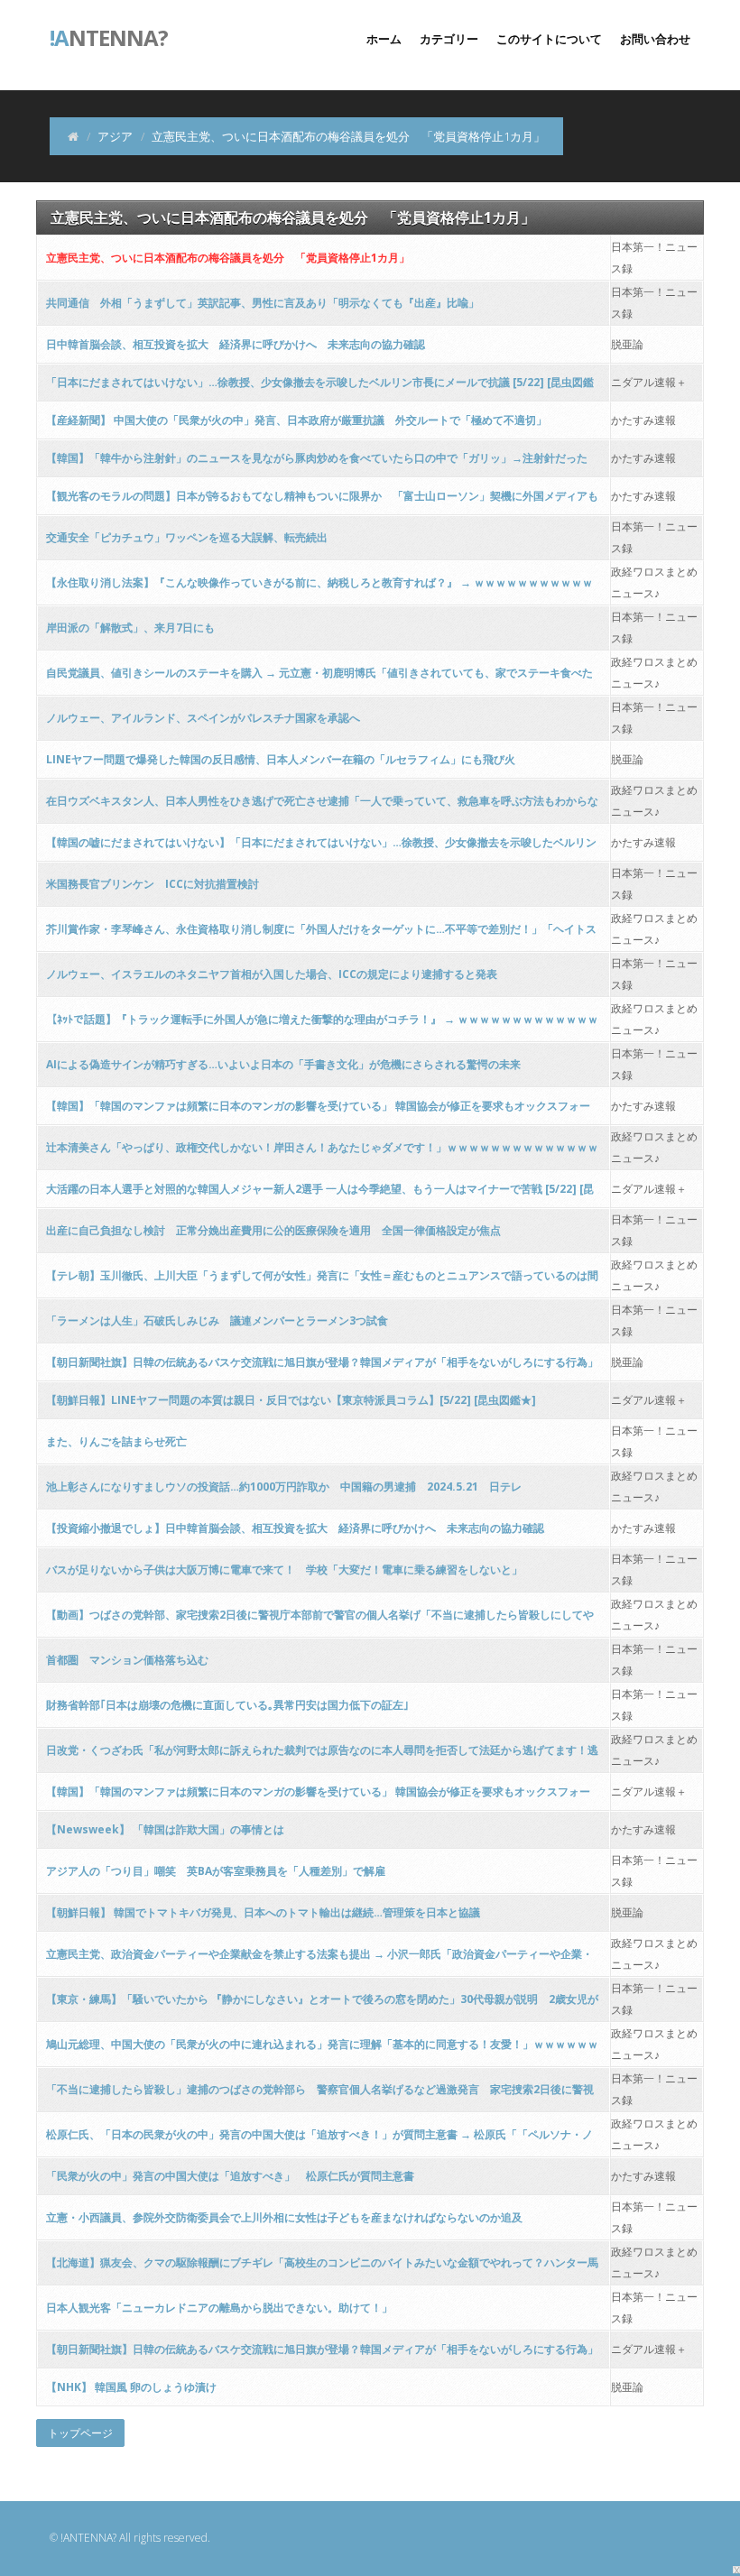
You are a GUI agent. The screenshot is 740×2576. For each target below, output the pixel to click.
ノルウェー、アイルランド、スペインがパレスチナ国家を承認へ (203, 718)
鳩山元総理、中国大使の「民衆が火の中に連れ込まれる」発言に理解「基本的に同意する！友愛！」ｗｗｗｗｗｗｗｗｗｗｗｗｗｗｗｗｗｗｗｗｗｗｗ (322, 2050)
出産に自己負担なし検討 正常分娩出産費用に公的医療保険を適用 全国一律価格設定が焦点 (273, 1230)
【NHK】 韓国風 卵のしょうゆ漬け (131, 2387)
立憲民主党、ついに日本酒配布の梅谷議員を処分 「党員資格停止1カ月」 (228, 258)
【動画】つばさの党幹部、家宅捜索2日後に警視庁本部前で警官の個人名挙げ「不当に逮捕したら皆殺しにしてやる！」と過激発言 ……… (320, 1620)
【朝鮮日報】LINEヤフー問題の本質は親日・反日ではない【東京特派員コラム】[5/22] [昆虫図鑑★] (291, 1400)
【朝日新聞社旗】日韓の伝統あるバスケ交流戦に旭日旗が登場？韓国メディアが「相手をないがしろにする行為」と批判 (322, 1367)
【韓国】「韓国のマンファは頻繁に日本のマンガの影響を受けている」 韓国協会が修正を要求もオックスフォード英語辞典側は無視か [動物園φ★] (318, 1797)
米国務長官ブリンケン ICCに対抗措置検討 (153, 884)
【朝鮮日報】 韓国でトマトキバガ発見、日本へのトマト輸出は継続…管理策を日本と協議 (263, 1912)
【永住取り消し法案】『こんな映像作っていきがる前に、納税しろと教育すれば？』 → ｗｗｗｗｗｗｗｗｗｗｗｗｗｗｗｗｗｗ (319, 588)
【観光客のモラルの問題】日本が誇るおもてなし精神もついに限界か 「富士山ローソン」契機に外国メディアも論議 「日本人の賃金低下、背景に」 (322, 501)
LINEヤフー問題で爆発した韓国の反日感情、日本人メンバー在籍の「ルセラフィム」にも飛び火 (281, 759)
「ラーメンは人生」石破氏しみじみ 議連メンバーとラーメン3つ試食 (217, 1320)
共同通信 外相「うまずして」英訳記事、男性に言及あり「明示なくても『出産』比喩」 (263, 303)
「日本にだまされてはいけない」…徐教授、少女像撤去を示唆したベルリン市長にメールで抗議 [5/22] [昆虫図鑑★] (320, 388)
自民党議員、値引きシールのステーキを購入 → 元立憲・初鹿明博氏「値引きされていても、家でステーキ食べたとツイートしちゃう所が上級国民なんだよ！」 (319, 678)
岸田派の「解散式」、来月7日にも (130, 628)
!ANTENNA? (88, 2538)
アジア (115, 136)
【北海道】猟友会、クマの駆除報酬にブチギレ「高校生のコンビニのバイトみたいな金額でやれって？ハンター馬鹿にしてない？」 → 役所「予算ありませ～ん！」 (322, 2268)
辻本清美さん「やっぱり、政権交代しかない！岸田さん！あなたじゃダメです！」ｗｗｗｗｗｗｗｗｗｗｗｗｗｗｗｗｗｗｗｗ (322, 1153)
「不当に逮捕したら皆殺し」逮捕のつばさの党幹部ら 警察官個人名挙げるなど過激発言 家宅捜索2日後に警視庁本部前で (320, 2095)
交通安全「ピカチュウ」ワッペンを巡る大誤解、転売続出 (187, 537)
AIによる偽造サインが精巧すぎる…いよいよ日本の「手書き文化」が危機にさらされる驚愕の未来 (283, 1064)
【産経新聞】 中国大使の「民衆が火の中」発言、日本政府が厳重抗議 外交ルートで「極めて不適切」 (296, 420)
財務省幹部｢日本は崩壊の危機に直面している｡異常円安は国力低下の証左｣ (227, 1705)
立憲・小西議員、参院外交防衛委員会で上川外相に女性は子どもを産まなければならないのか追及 (284, 2217)
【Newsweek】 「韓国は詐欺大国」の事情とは (165, 1829)
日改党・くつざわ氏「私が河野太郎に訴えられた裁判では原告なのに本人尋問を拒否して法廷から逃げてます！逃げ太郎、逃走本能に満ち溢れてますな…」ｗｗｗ (322, 1755)
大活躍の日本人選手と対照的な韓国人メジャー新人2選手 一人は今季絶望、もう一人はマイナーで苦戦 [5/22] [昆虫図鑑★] (320, 1194)
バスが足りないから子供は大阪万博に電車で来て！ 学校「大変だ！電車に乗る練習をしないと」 (284, 1570)
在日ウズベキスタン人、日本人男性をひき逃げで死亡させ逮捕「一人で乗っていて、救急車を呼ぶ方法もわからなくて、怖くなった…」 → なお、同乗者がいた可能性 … (322, 806)
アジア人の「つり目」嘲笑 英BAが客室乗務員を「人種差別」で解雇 (216, 1871)
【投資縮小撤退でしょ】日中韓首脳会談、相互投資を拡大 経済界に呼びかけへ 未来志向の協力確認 (295, 1528)
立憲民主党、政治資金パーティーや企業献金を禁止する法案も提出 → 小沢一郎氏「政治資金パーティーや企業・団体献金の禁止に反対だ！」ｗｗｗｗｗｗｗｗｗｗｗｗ (319, 1959)
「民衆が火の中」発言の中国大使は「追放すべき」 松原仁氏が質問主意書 (230, 2176)
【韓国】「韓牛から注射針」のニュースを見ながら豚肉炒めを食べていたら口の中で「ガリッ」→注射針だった (317, 458)
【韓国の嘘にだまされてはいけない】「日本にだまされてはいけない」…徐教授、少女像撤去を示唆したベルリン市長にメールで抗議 (321, 848)
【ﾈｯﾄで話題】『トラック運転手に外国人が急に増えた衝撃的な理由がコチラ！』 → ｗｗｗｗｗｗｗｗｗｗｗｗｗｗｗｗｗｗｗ (322, 1025)
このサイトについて (549, 39)
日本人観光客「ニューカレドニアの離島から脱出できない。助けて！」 (219, 2308)
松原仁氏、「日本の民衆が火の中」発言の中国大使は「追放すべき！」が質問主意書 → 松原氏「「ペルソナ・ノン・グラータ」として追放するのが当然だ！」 (319, 2140)
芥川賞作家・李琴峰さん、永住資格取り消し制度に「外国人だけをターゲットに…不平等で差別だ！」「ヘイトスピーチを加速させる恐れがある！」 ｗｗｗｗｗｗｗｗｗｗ (321, 934)
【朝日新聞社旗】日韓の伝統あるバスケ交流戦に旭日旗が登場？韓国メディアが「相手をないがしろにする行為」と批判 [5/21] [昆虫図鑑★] (322, 2354)
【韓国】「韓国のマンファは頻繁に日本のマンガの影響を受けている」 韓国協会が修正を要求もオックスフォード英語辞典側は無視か (318, 1111)
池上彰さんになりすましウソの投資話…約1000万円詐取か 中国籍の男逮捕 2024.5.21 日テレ (284, 1487)
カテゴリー (449, 39)
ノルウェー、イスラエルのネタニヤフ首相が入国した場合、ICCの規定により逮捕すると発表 (272, 974)
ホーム (384, 39)
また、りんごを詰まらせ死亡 (116, 1441)
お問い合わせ (655, 39)
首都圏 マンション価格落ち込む (127, 1660)
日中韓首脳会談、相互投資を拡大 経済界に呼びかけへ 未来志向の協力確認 (236, 344)
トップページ (80, 2433)
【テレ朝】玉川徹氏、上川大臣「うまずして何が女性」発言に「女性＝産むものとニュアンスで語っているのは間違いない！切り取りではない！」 (322, 1281)
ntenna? (109, 36)
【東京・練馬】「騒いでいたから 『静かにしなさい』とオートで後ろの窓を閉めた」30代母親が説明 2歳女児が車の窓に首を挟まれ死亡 (322, 2004)
